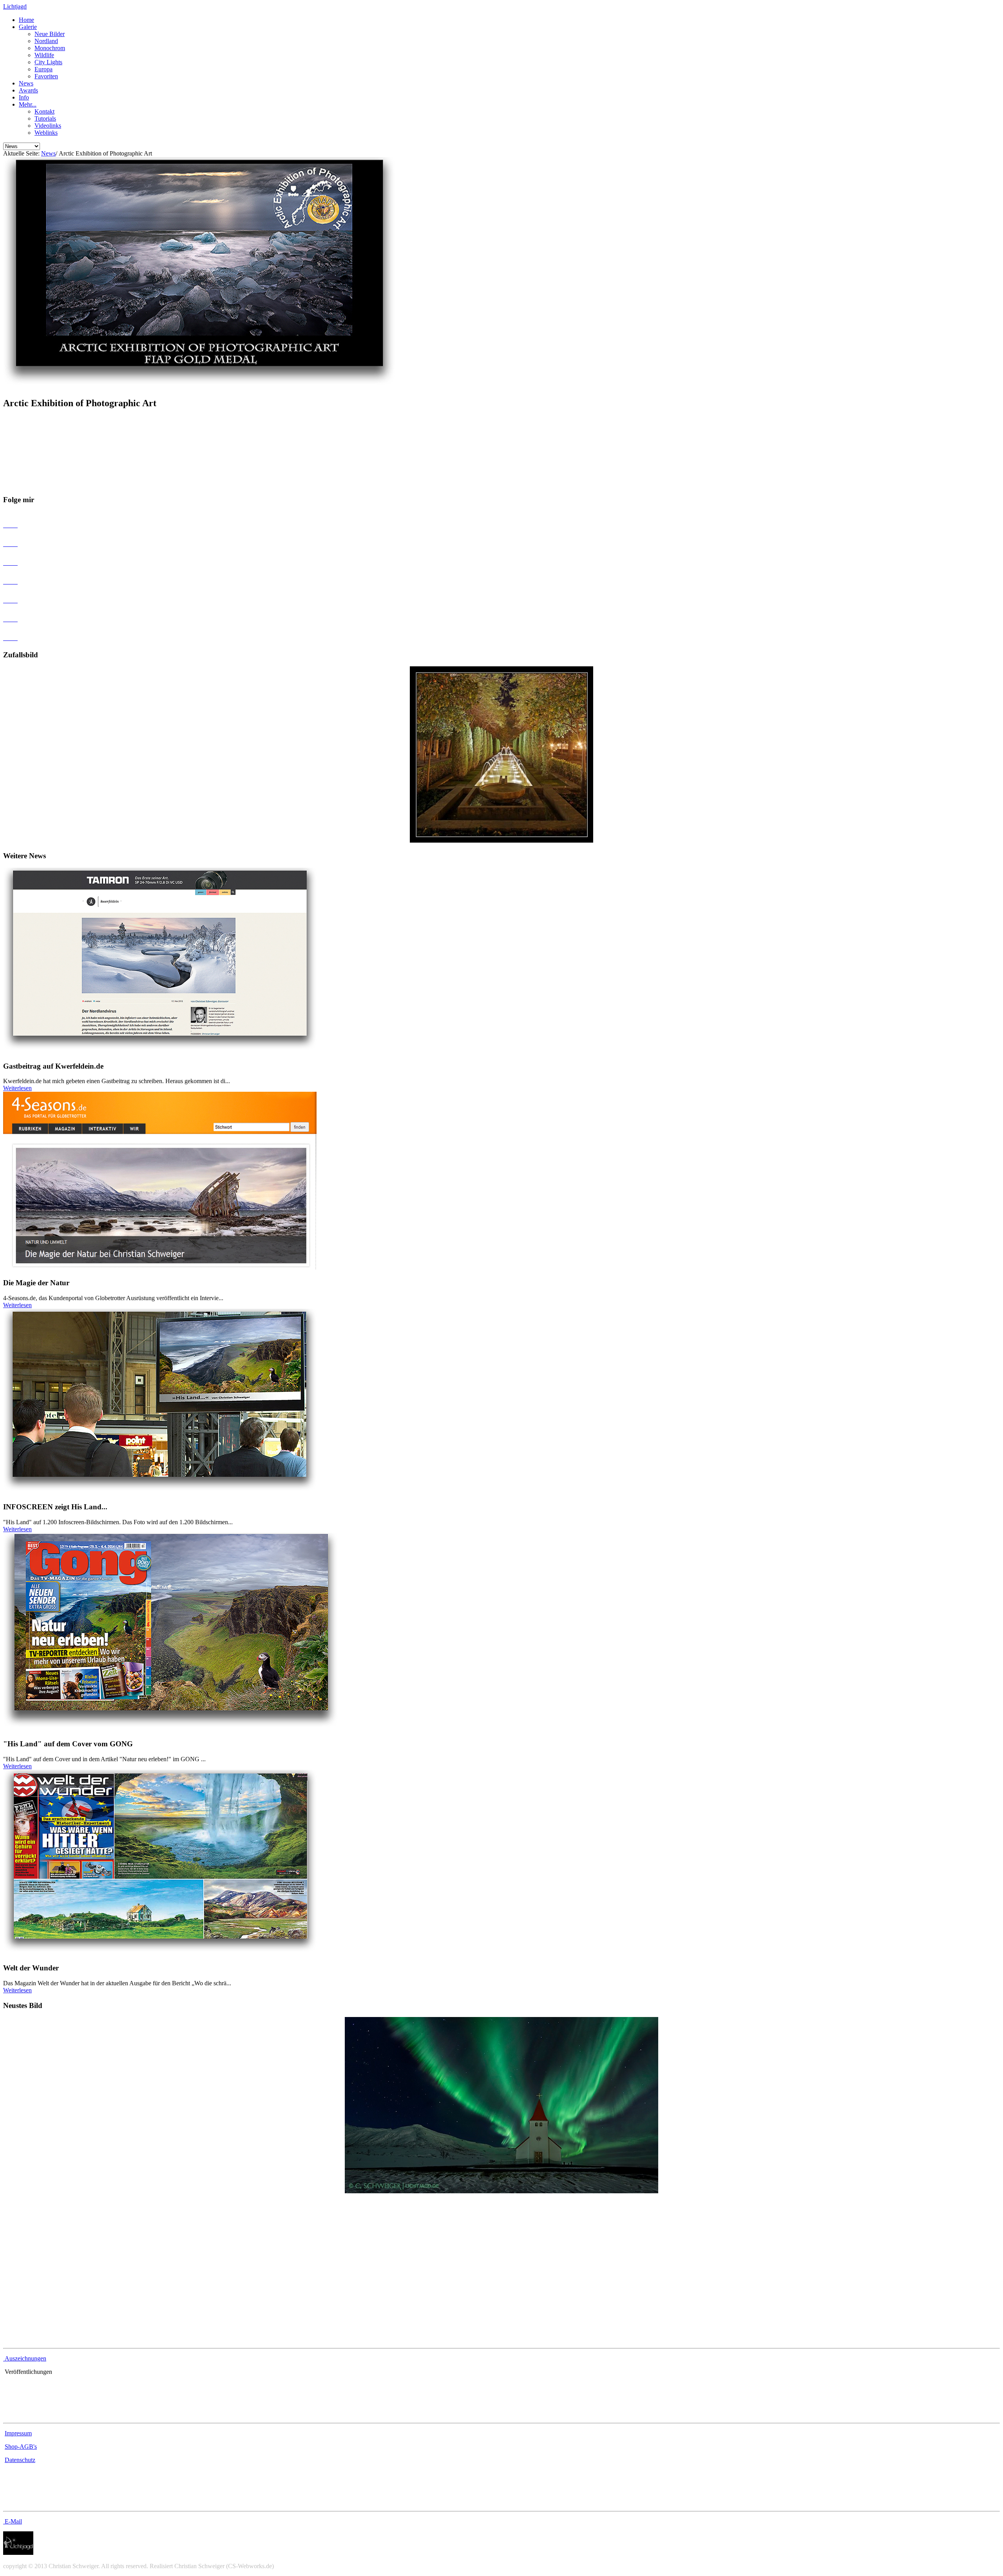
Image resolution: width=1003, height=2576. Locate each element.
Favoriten (46, 76)
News (26, 83)
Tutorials (45, 118)
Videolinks (48, 126)
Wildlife (44, 55)
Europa (43, 69)
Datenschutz (20, 2460)
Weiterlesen (17, 1088)
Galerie (28, 27)
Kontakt (44, 111)
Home (26, 20)
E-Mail (13, 2521)
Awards (28, 90)
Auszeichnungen (25, 2358)
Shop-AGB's (21, 2447)
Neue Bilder (50, 34)
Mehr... (28, 104)
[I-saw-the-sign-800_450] (501, 2191)
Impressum (18, 2433)
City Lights (48, 62)
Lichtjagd (15, 6)
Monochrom (50, 48)
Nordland (46, 41)
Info (24, 97)
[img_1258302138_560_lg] (501, 840)
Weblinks (46, 133)
